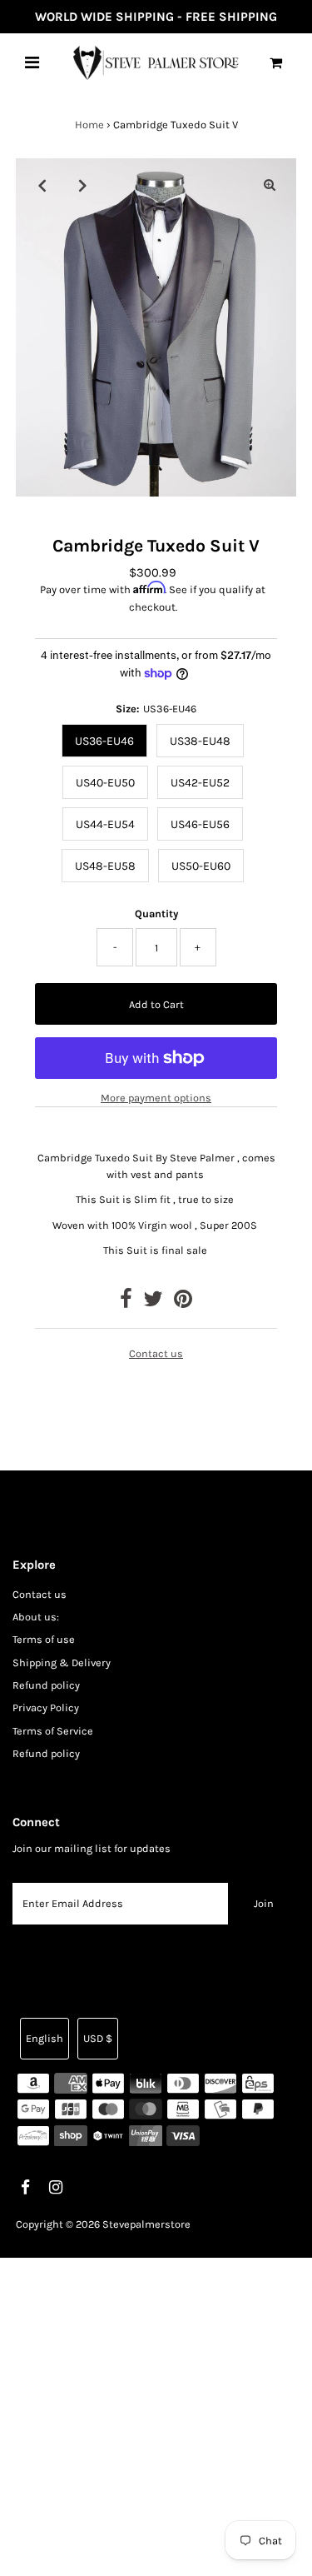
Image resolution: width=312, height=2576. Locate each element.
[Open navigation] (32, 62)
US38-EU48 (200, 741)
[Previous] (42, 185)
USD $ (98, 2038)
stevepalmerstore (146, 2224)
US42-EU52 (200, 783)
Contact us (156, 1354)
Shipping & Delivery (62, 1662)
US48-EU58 (105, 866)
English (45, 2038)
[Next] (83, 185)
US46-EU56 (200, 824)
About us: (36, 1617)
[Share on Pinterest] (183, 1303)
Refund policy (46, 1685)
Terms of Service (53, 1731)
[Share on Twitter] (153, 1303)
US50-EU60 (201, 866)
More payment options (156, 1098)
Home (89, 125)
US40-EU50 (105, 783)
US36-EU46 (104, 741)
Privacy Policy (46, 1707)
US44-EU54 (105, 824)
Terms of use (44, 1639)
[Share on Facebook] (126, 1303)
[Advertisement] (156, 2414)
